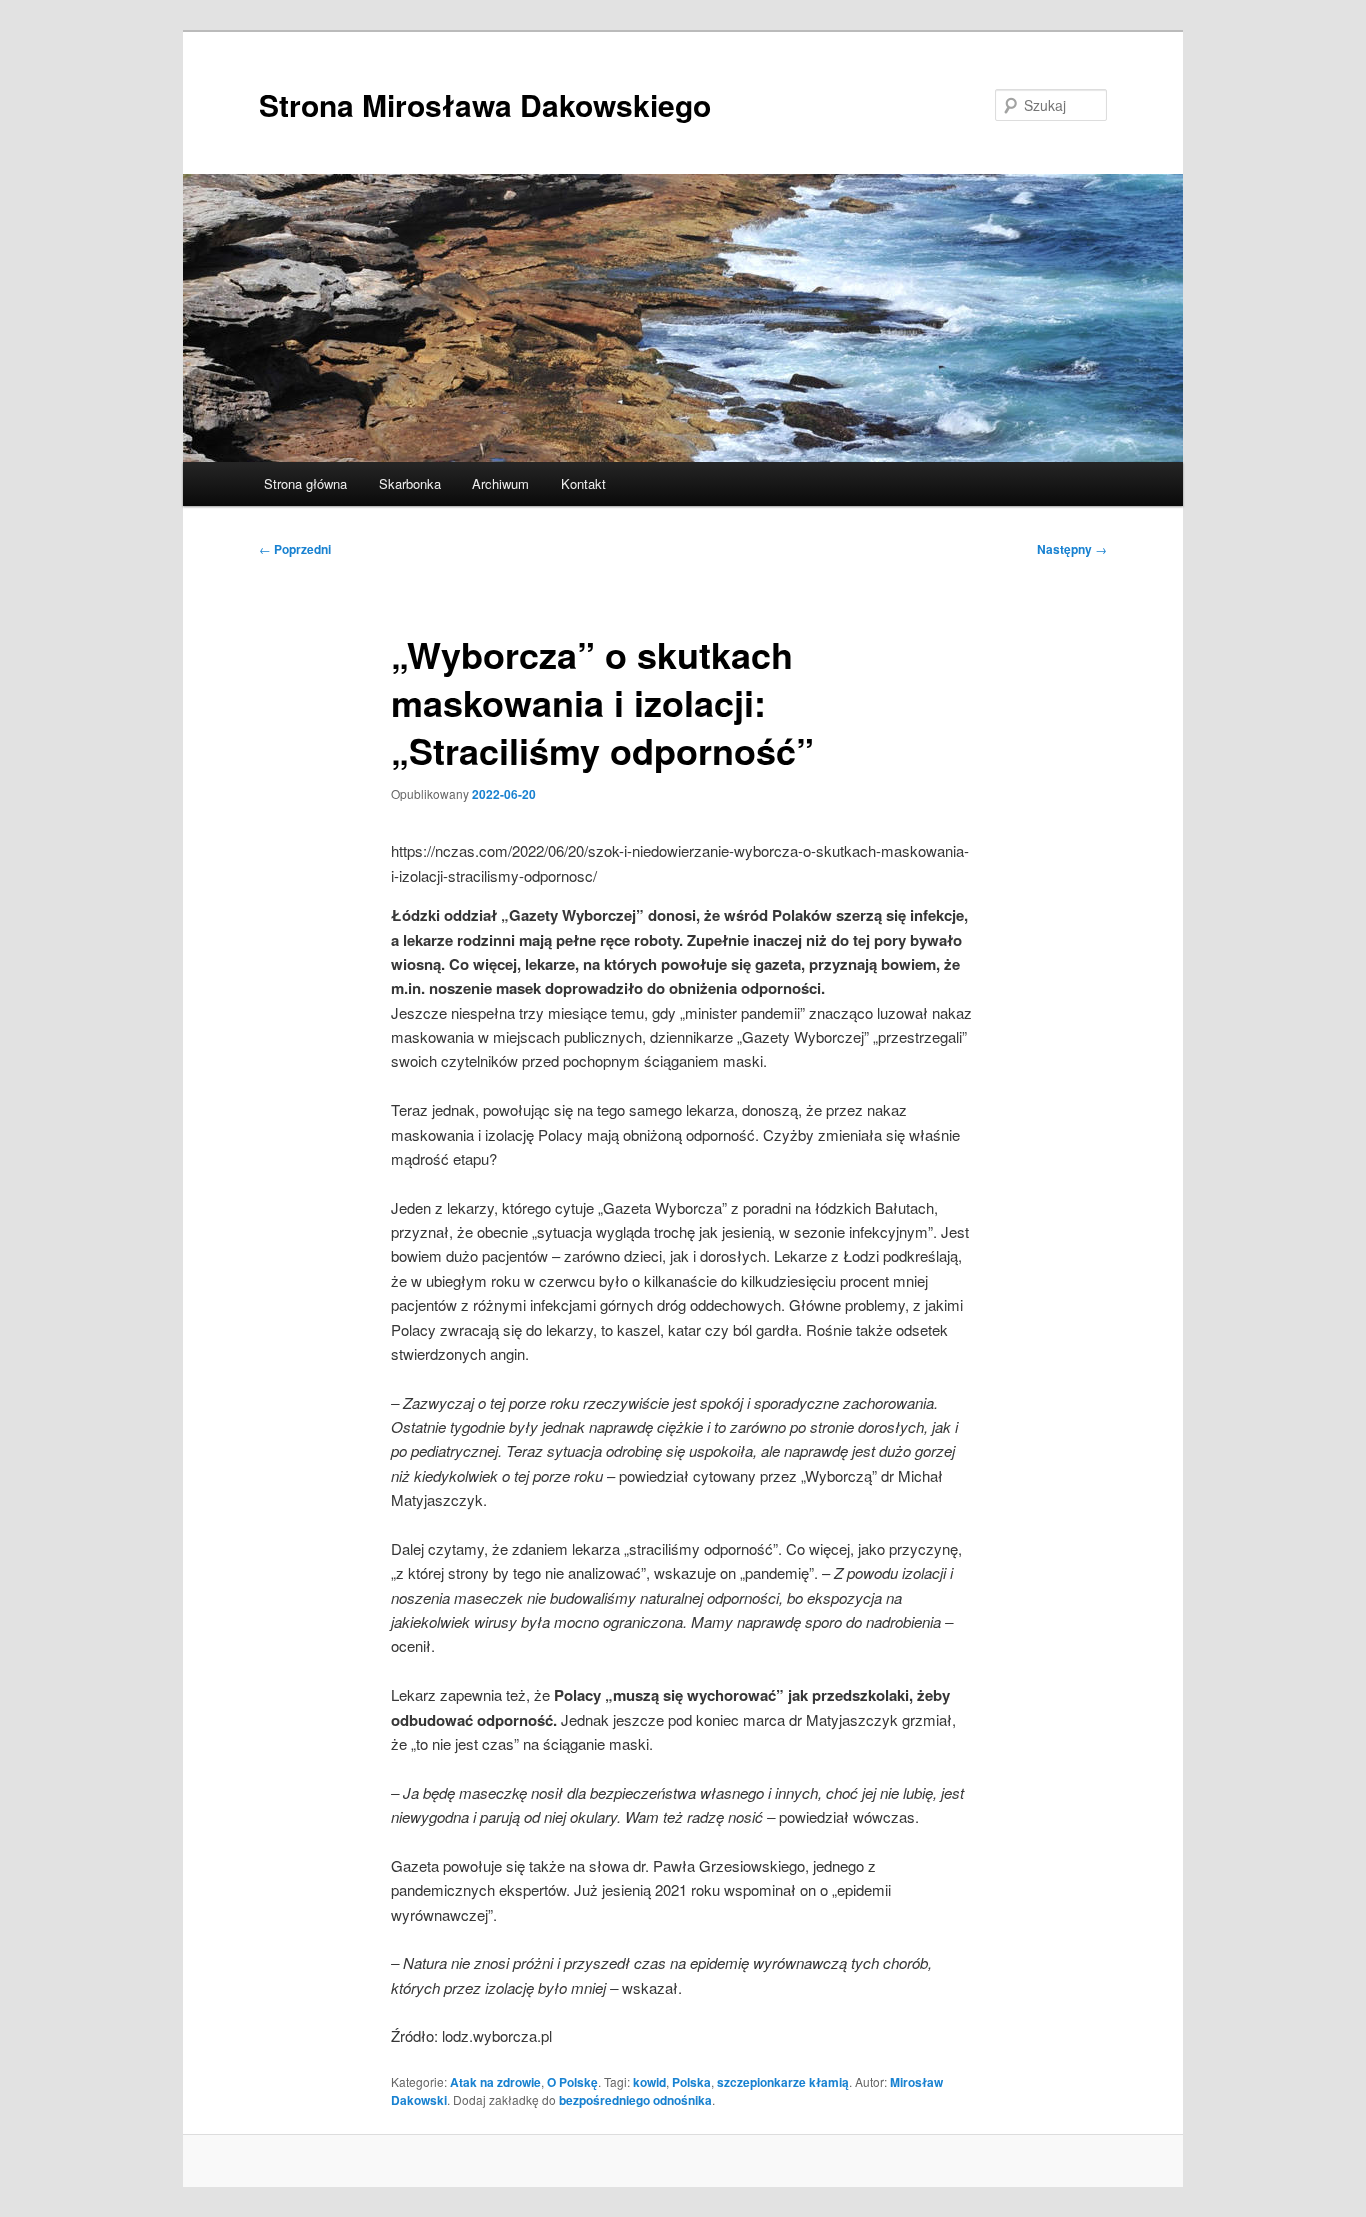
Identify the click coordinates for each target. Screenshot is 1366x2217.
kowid (649, 2082)
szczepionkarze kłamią (783, 2082)
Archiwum (500, 483)
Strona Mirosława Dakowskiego (485, 104)
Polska (691, 2082)
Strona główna (305, 483)
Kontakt (583, 483)
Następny (1072, 549)
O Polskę (572, 2082)
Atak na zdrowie (495, 2082)
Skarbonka (410, 483)
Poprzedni (295, 549)
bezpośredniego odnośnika (635, 2100)
